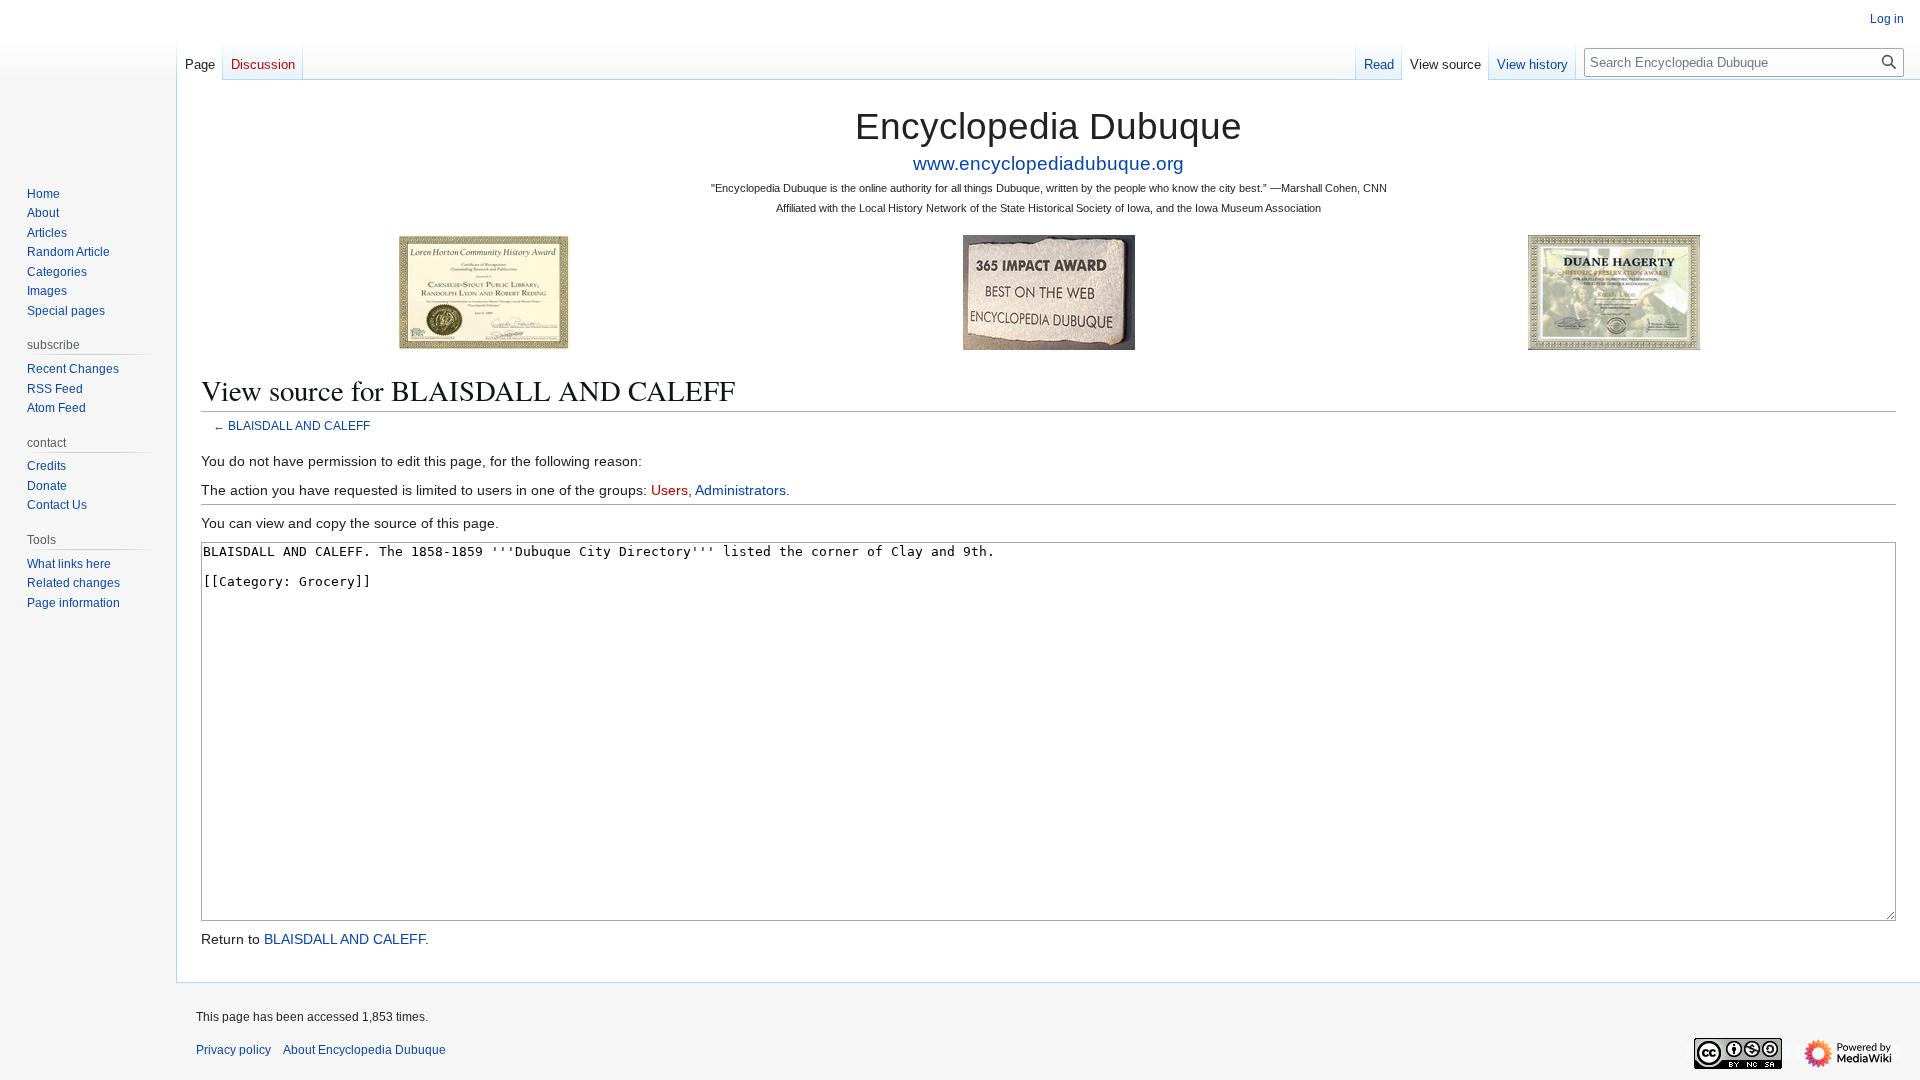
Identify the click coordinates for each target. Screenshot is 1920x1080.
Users (669, 490)
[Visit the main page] (88, 80)
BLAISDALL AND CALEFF (299, 425)
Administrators (740, 490)
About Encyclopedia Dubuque (364, 1050)
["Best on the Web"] (1049, 291)
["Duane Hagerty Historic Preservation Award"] (1614, 291)
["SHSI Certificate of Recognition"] (484, 291)
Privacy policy (233, 1050)
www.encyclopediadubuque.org (1048, 163)
